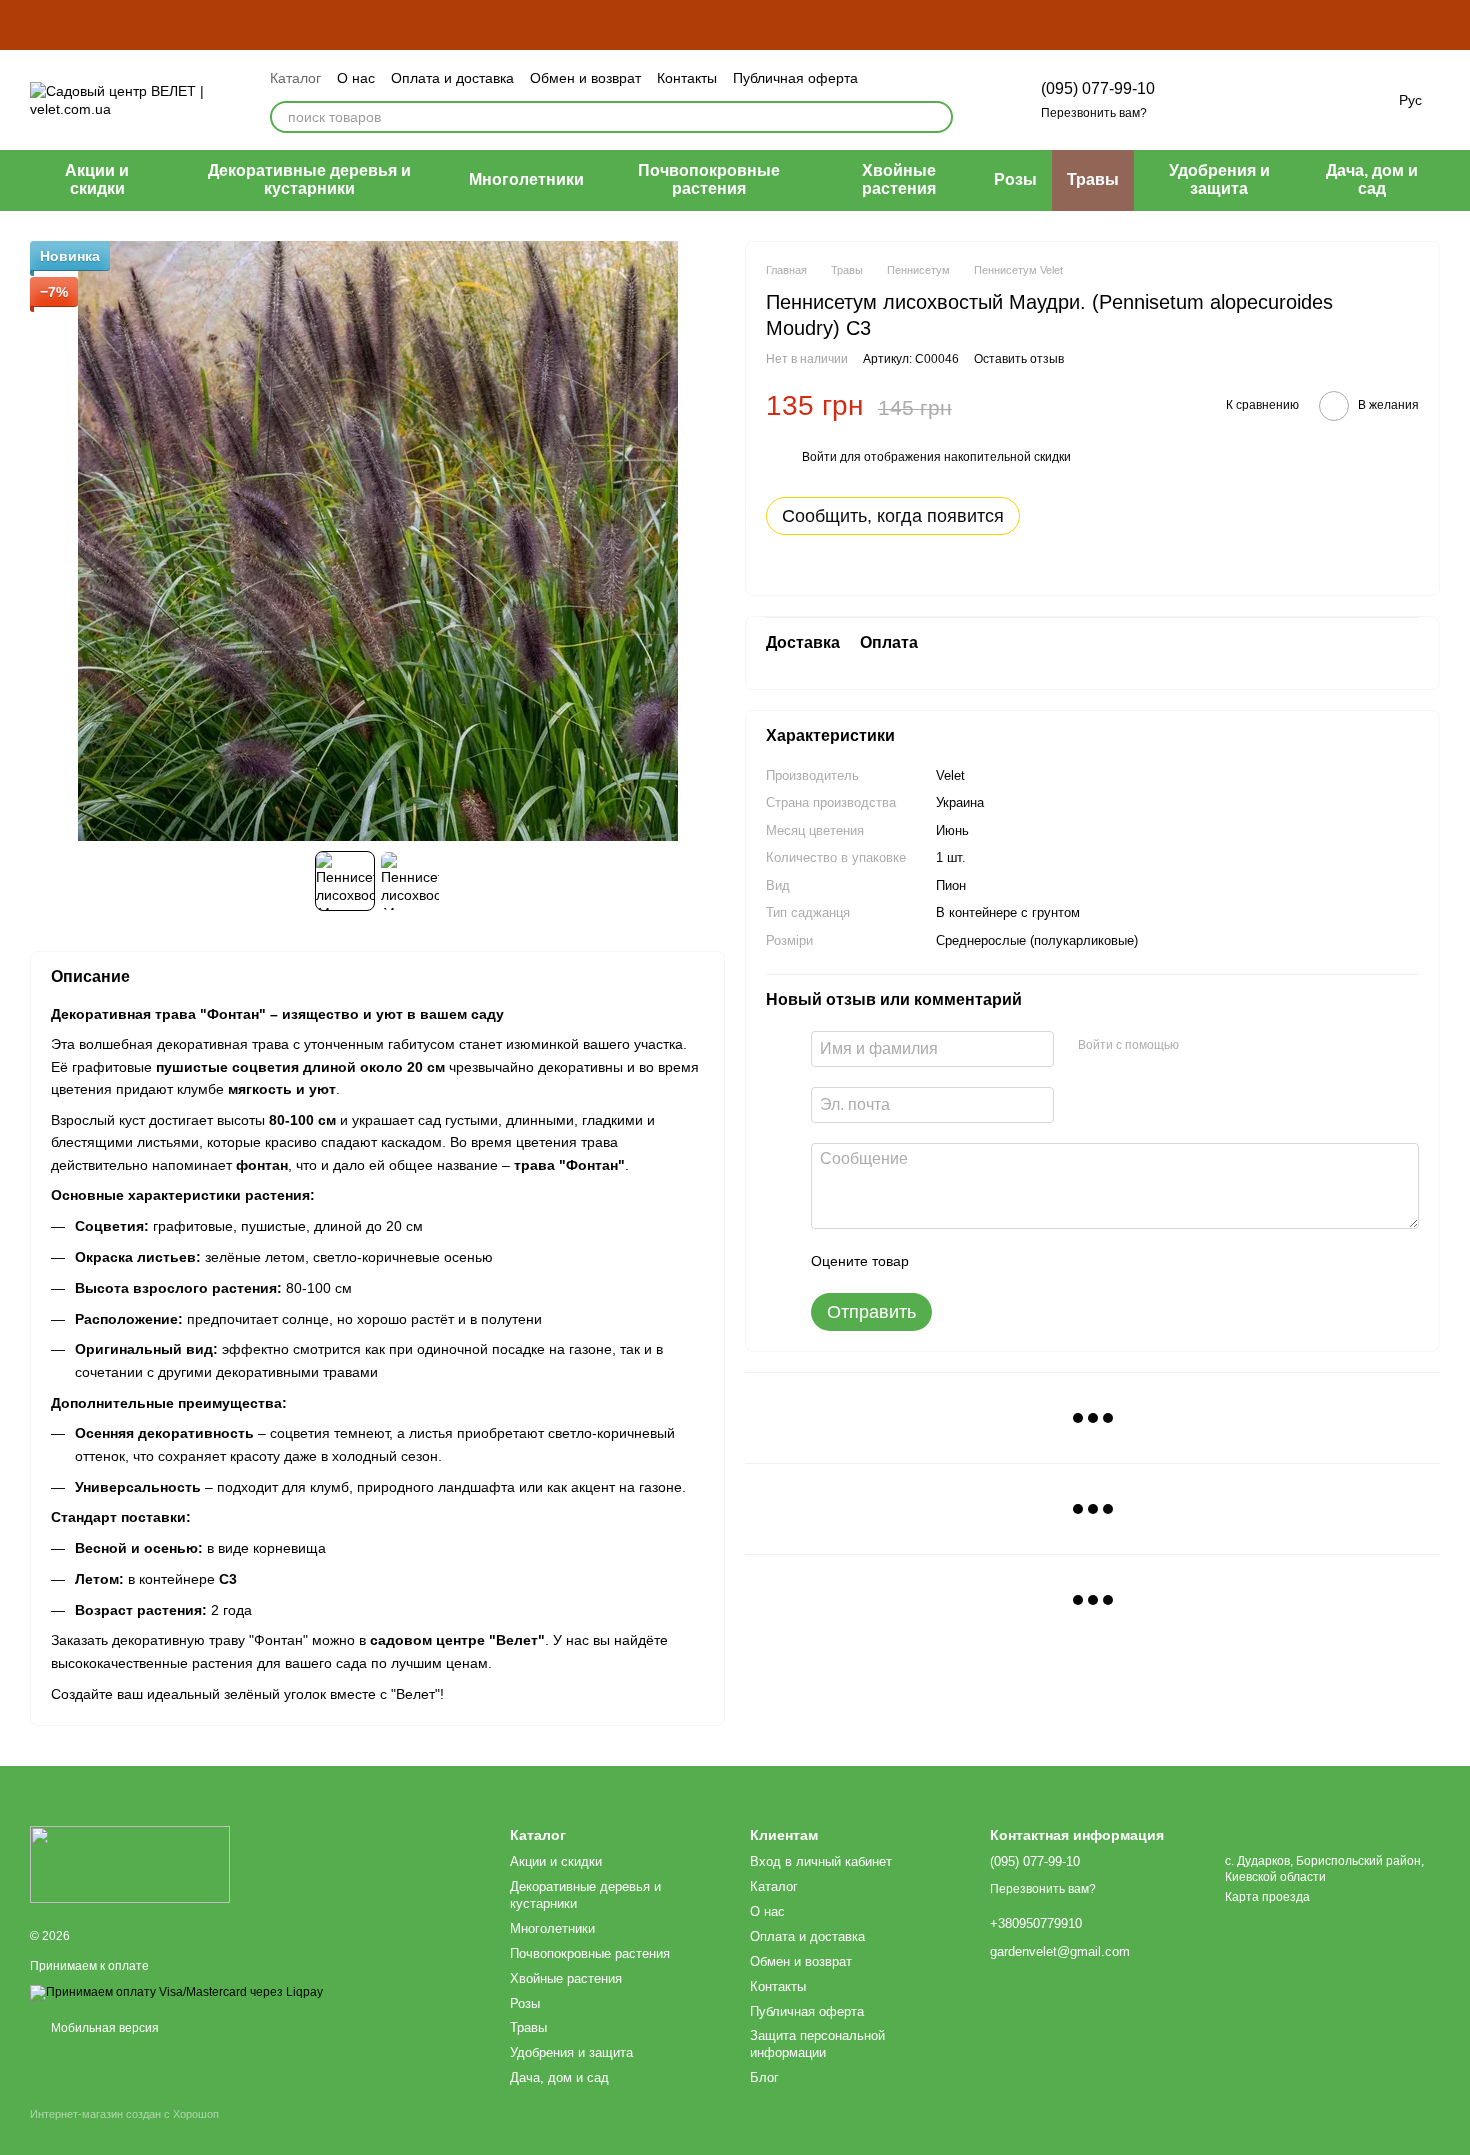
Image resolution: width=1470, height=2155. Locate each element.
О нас (356, 78)
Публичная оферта (795, 78)
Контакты (687, 78)
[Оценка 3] (1006, 1261)
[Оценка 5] (1070, 1261)
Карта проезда (1267, 1897)
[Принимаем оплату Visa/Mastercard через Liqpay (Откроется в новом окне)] (176, 1992)
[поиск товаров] (937, 117)
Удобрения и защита (1219, 179)
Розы (1015, 179)
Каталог (295, 78)
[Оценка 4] (1038, 1261)
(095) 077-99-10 (1098, 88)
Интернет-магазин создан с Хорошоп (124, 2114)
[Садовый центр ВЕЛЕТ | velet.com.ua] (130, 1864)
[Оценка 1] (942, 1261)
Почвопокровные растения (709, 179)
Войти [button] (819, 458)
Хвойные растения (899, 179)
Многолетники (526, 179)
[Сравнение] (1207, 100)
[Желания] (1259, 100)
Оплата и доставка (452, 78)
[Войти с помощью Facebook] (1201, 1046)
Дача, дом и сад (1372, 179)
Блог (764, 2077)
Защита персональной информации (817, 2044)
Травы (1093, 179)
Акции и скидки (97, 179)
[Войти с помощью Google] (1233, 1046)
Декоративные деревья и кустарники (309, 179)
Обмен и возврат (585, 78)
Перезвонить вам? (1094, 113)
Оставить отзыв (1019, 359)
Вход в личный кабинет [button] (821, 1861)
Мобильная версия (103, 2028)
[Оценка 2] (974, 1261)
